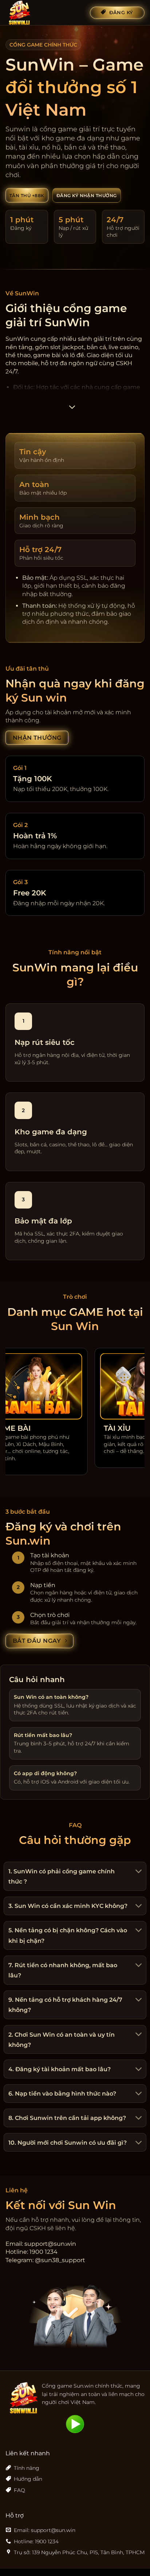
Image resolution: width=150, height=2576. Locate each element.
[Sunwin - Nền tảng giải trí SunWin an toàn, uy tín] (42, 13)
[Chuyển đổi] (138, 1872)
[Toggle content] (72, 409)
